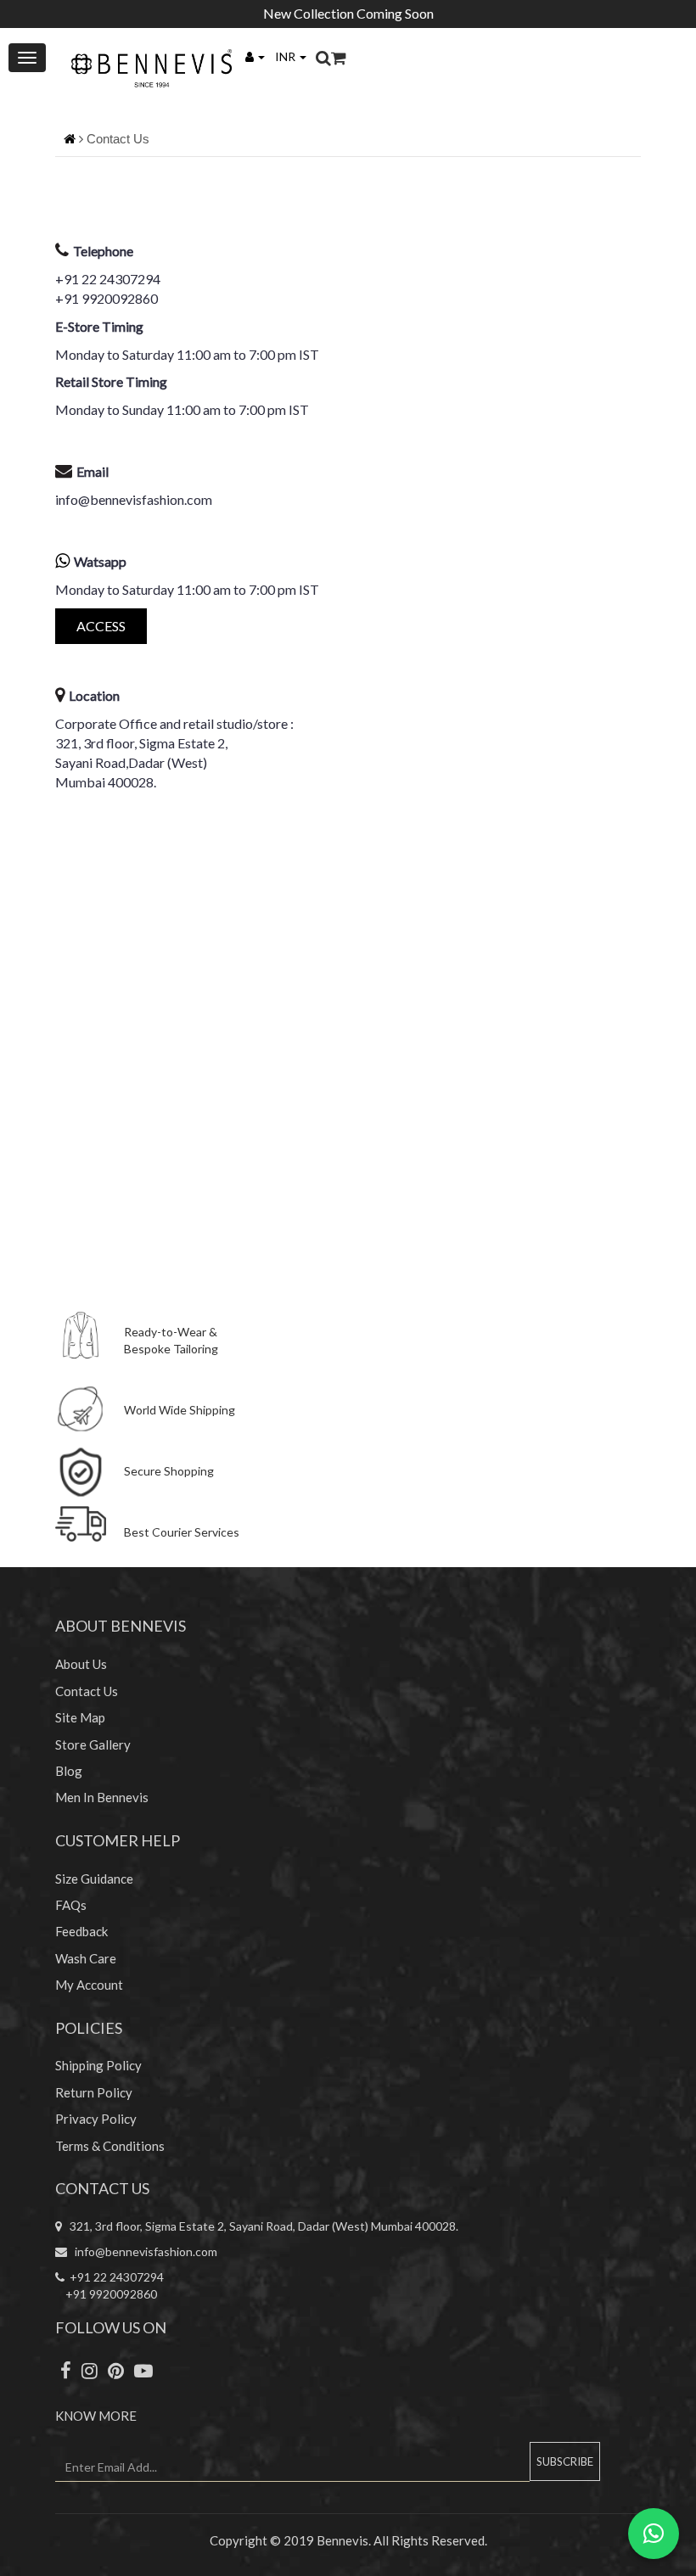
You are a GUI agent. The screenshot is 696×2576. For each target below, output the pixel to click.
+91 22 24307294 (108, 279)
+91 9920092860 (107, 298)
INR (286, 56)
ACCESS (101, 626)
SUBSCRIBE (565, 2461)
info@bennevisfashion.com (134, 499)
